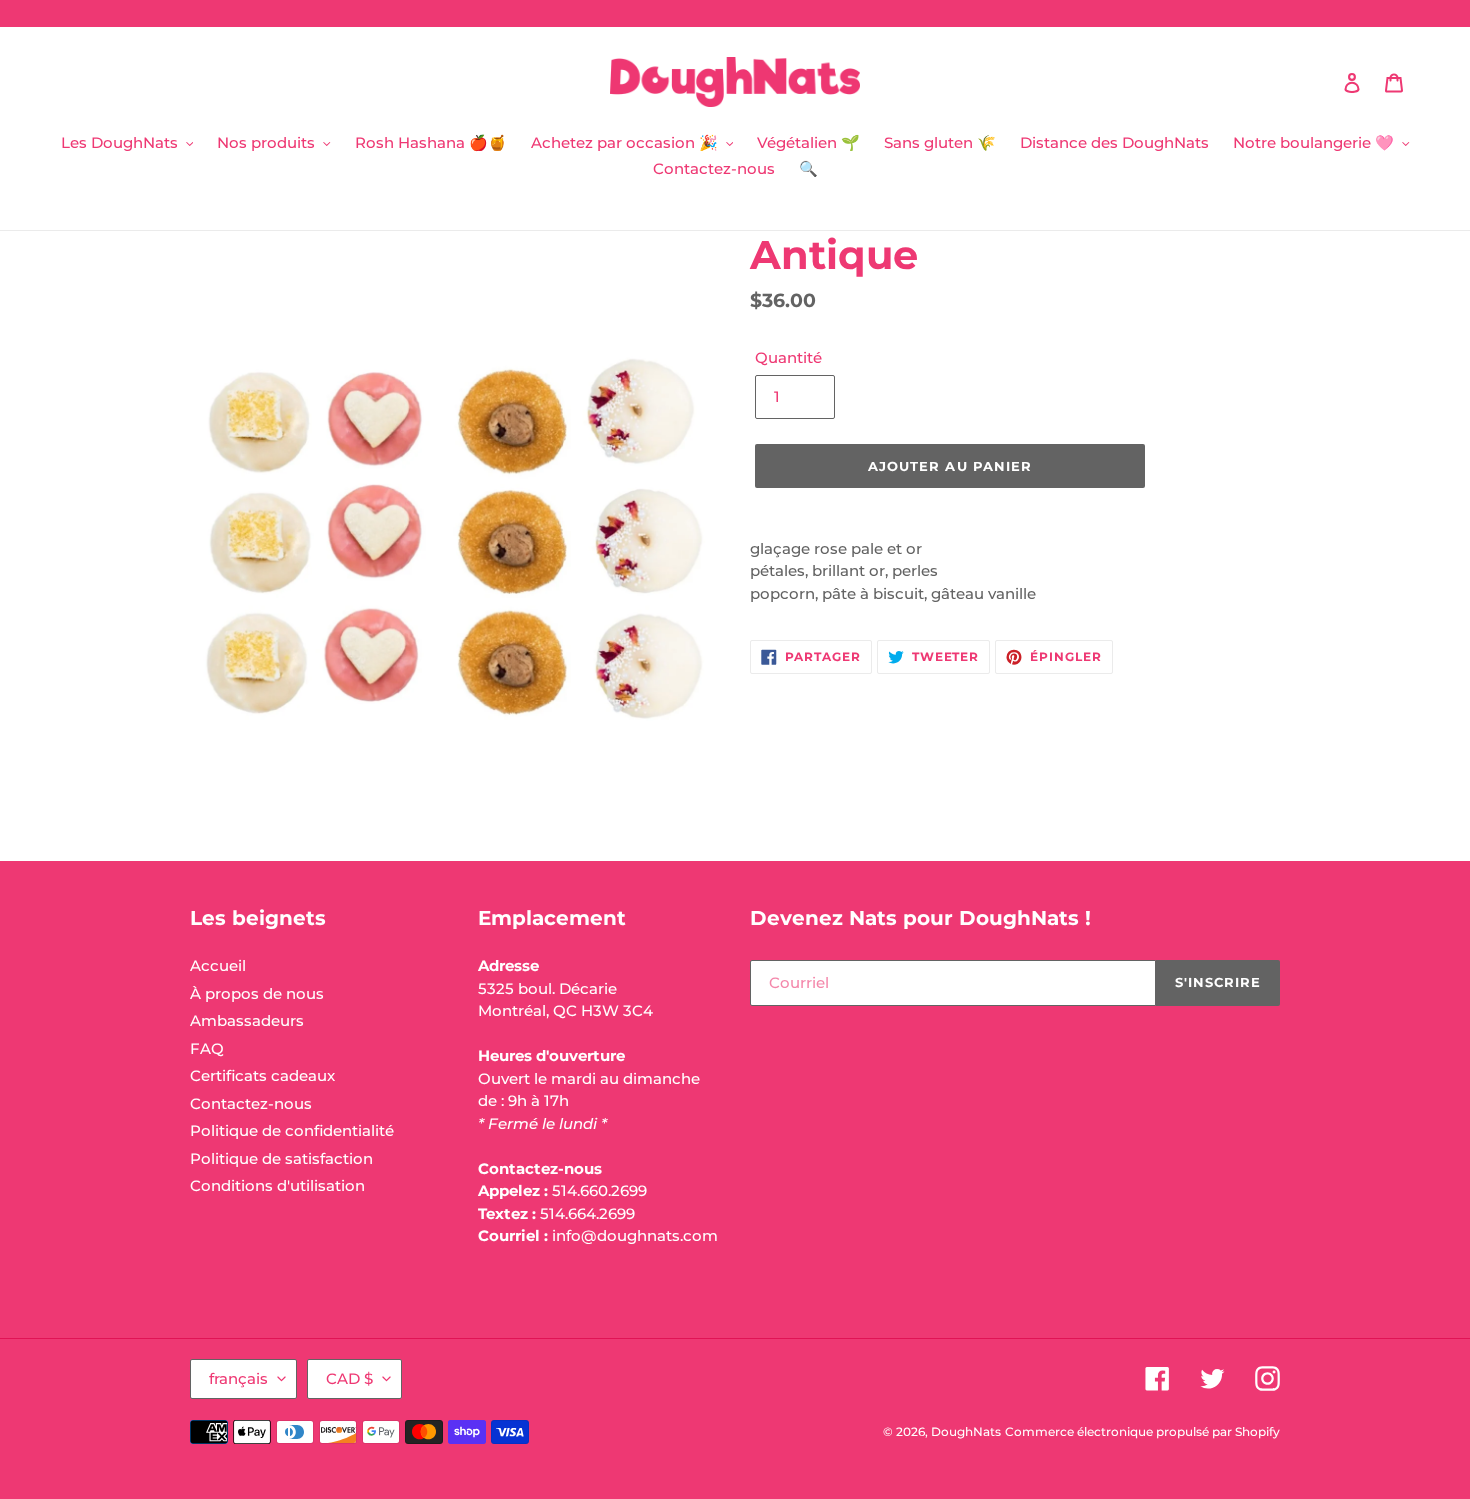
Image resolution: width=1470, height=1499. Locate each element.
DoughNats (966, 1431)
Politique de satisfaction (281, 1158)
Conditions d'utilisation (277, 1185)
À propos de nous (257, 993)
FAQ (207, 1048)
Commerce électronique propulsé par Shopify (1142, 1431)
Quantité (788, 357)
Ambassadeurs (247, 1020)
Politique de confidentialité (292, 1130)
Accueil (218, 965)
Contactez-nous (251, 1103)
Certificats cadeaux (262, 1075)
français (238, 1378)
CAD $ (349, 1378)
